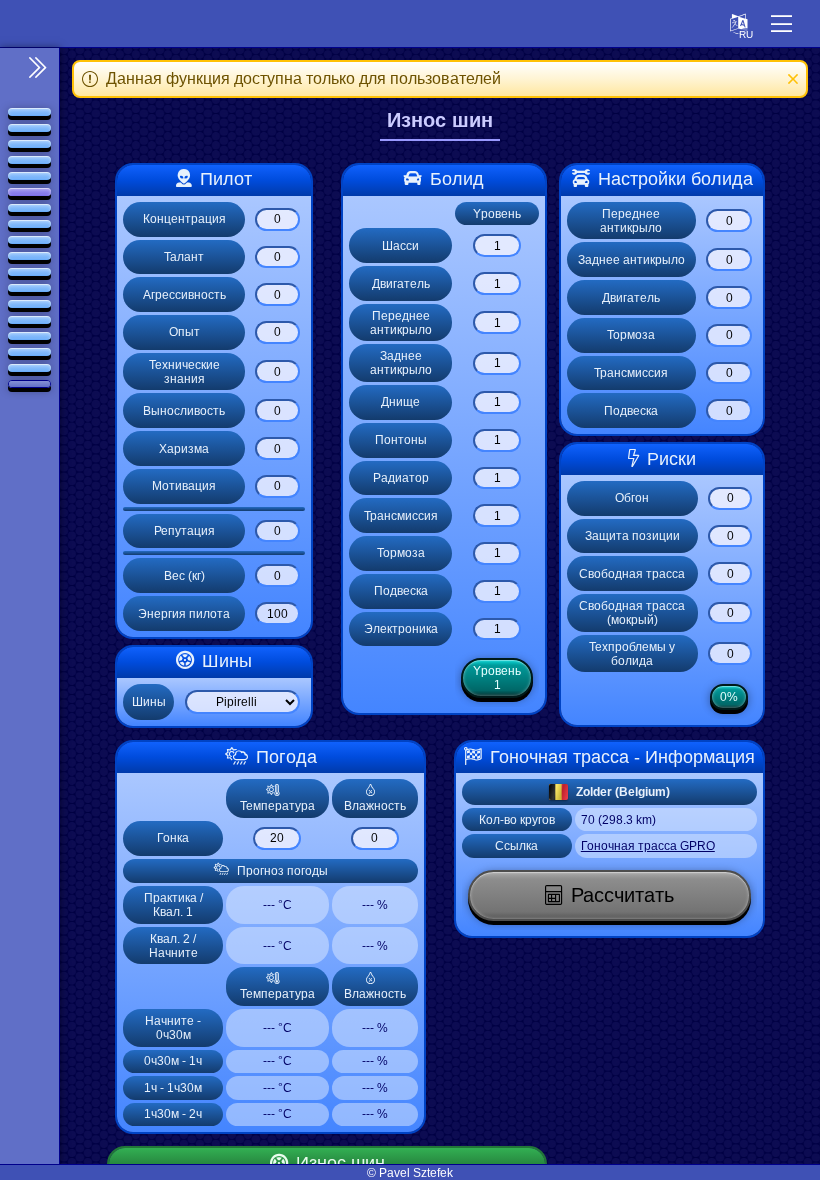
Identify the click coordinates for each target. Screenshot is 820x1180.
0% (729, 697)
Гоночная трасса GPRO (648, 846)
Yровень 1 (497, 678)
